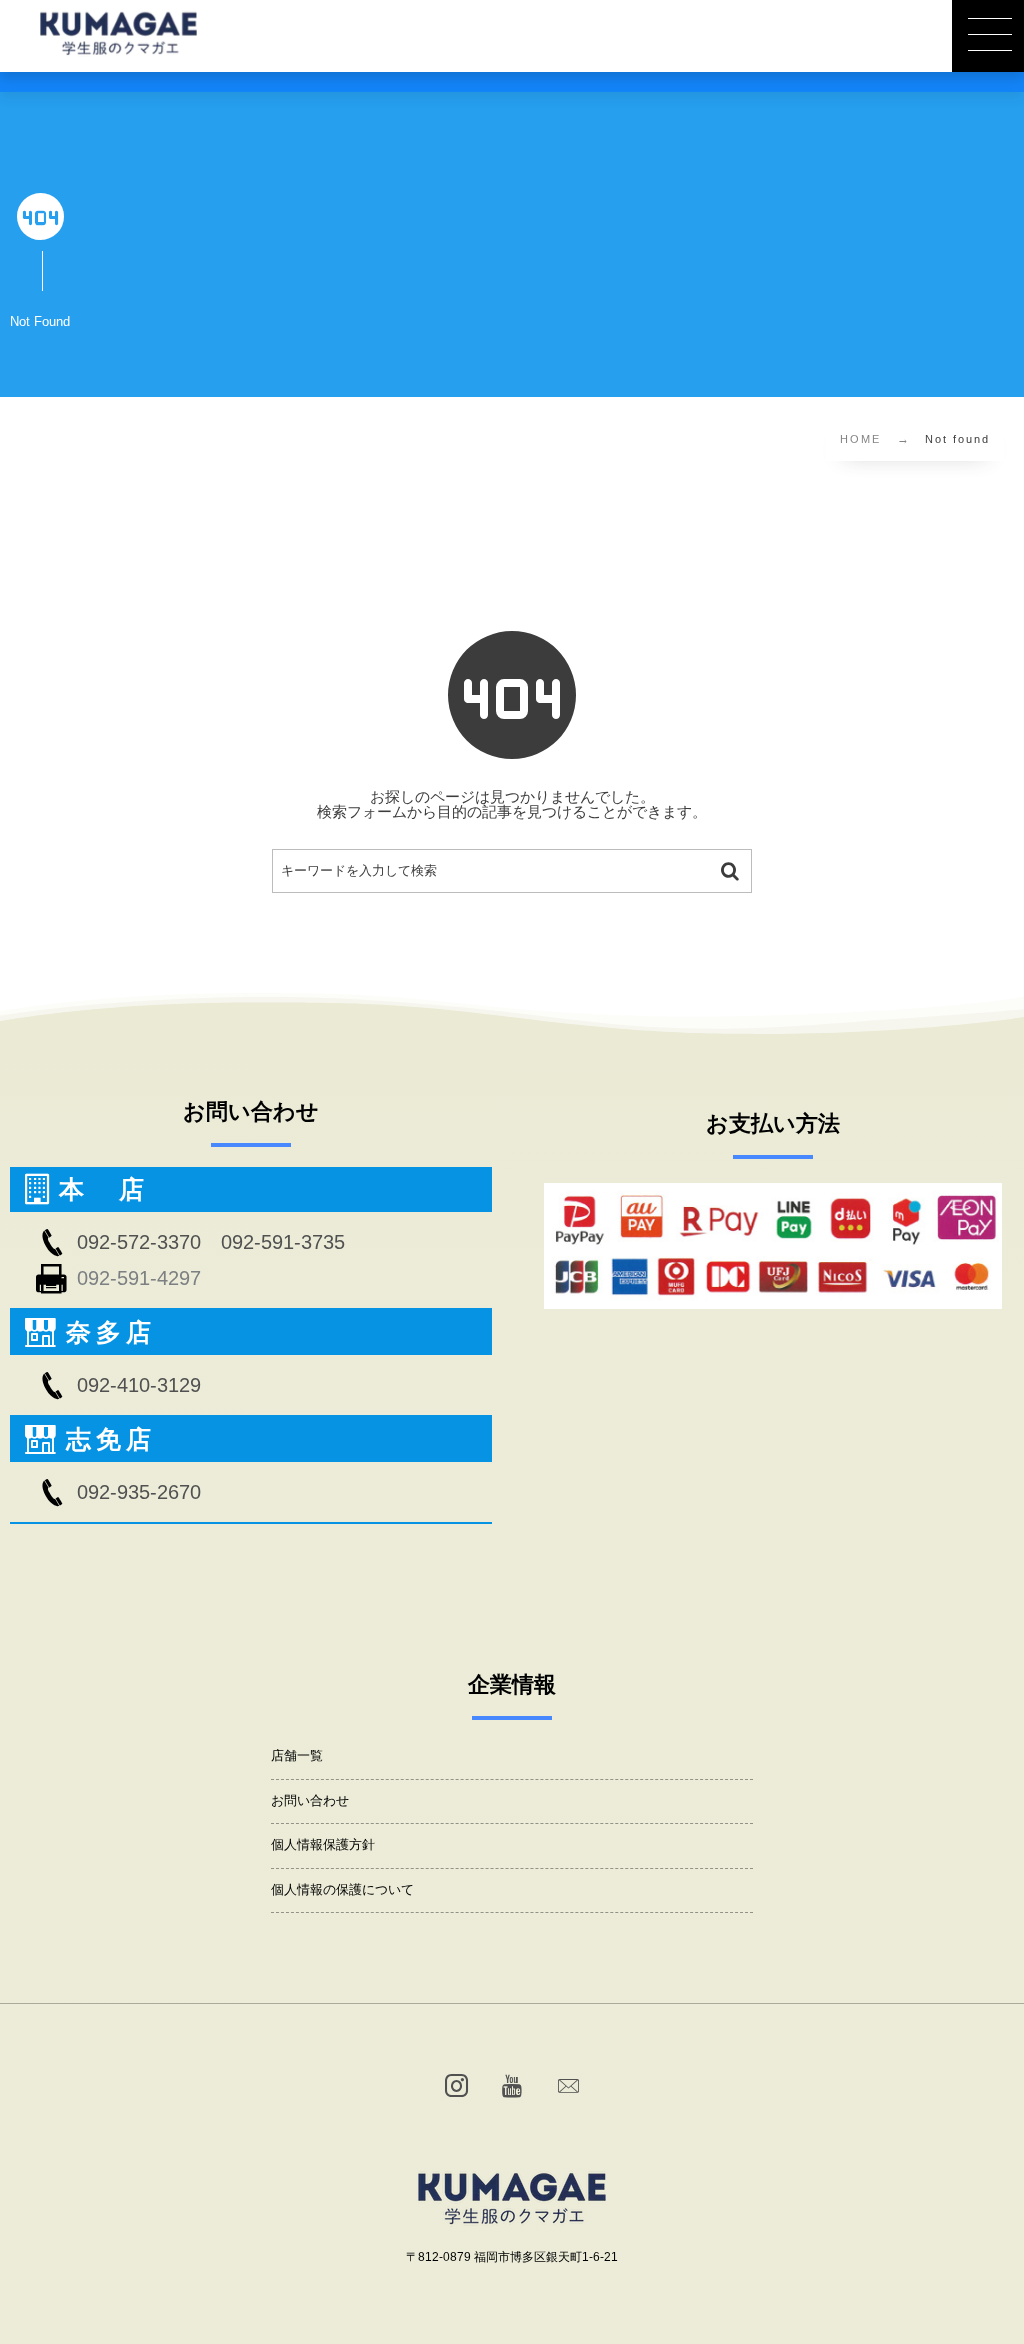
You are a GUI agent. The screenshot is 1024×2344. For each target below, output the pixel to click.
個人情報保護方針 (323, 1845)
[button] (988, 36)
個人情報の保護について (342, 1890)
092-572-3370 (139, 1242)
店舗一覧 (297, 1756)
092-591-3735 (283, 1242)
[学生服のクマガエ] (118, 33)
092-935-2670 (139, 1492)
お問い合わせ (310, 1801)
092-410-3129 (139, 1385)
